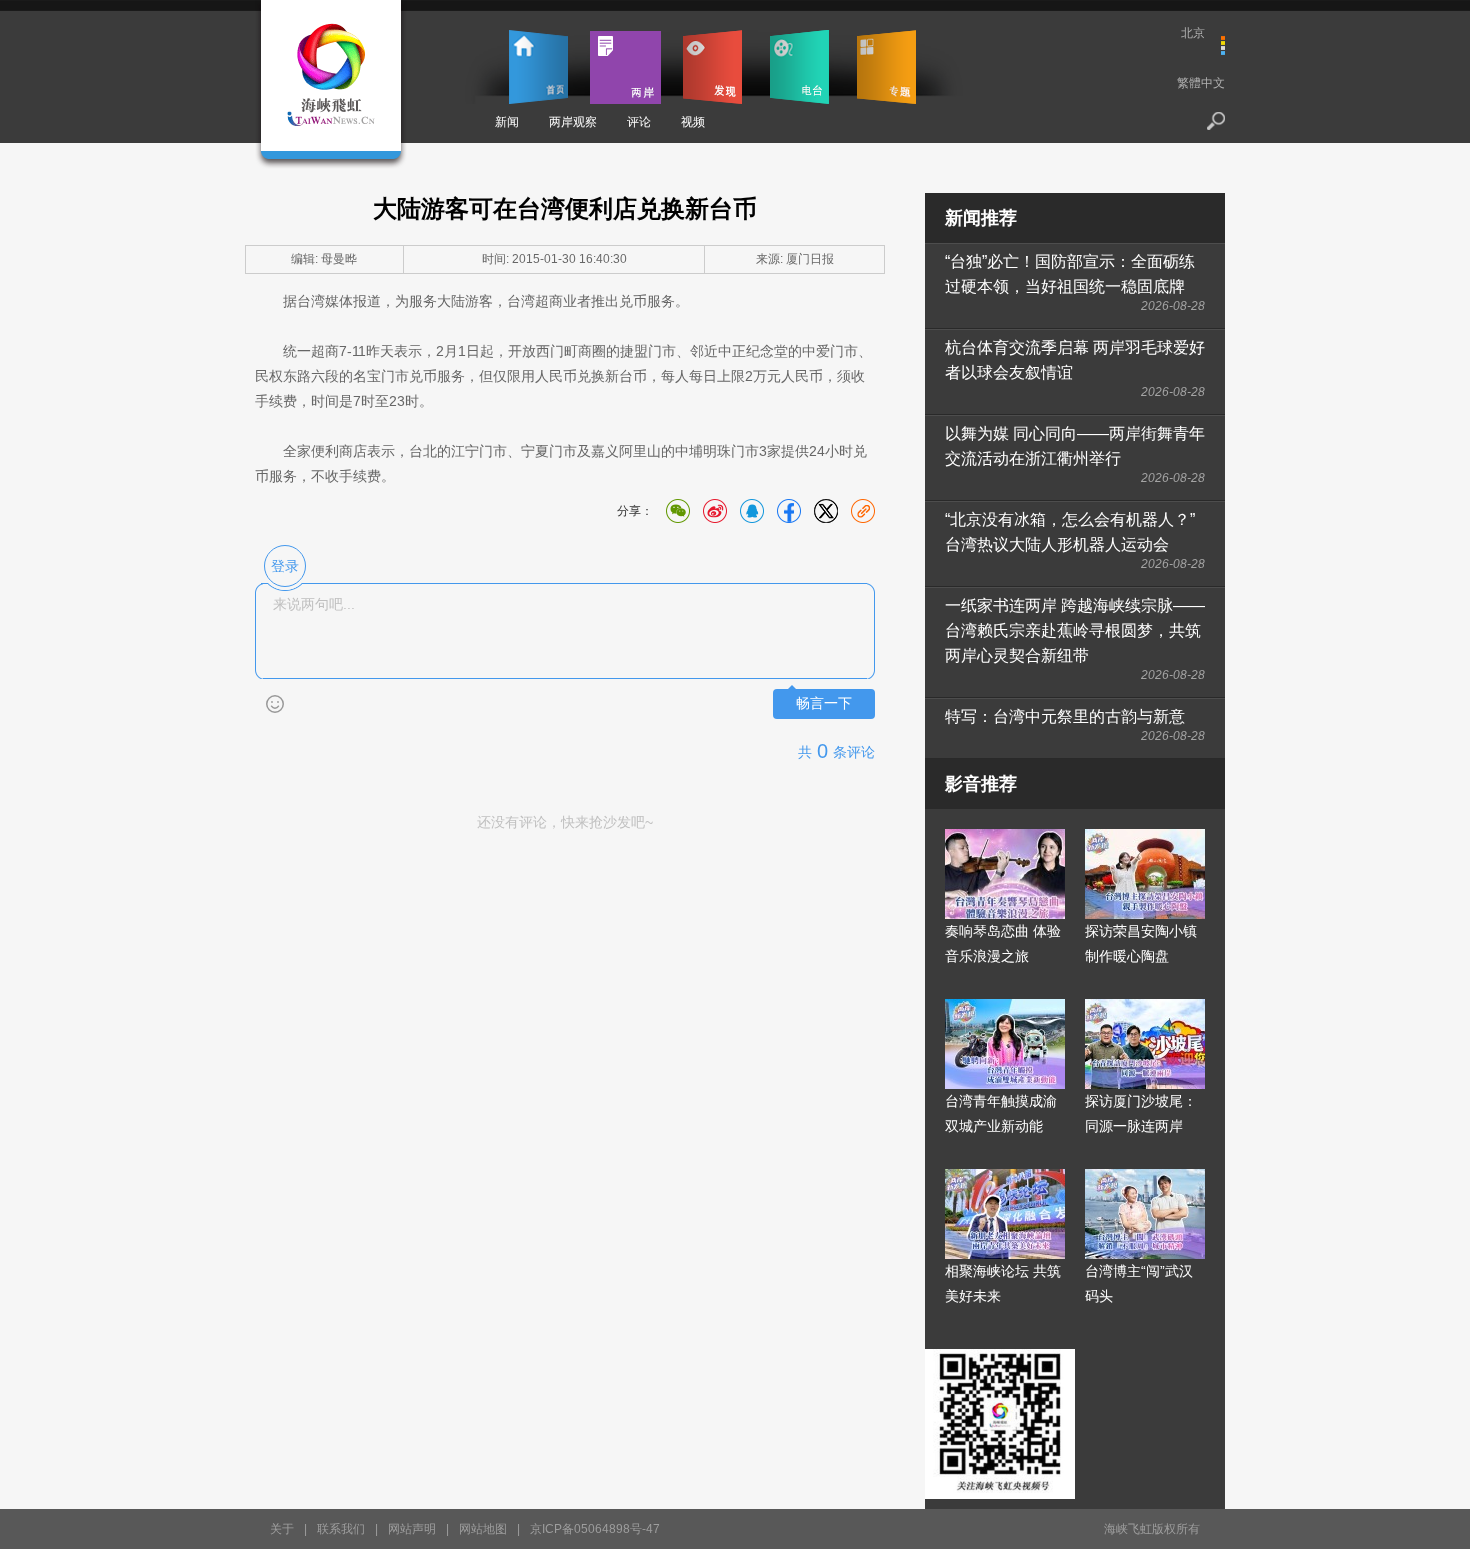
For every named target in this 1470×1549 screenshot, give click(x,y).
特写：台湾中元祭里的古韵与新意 (1065, 716)
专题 (886, 67)
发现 (712, 67)
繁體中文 (1201, 83)
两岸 (625, 67)
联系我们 (341, 1529)
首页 (538, 67)
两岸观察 (573, 122)
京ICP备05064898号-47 (595, 1529)
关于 (282, 1529)
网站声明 (412, 1529)
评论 (639, 122)
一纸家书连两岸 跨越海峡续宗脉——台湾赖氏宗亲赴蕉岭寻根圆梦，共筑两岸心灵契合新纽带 (1075, 630)
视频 (693, 122)
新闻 (507, 122)
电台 (799, 67)
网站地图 (483, 1529)
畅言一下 (824, 703)
